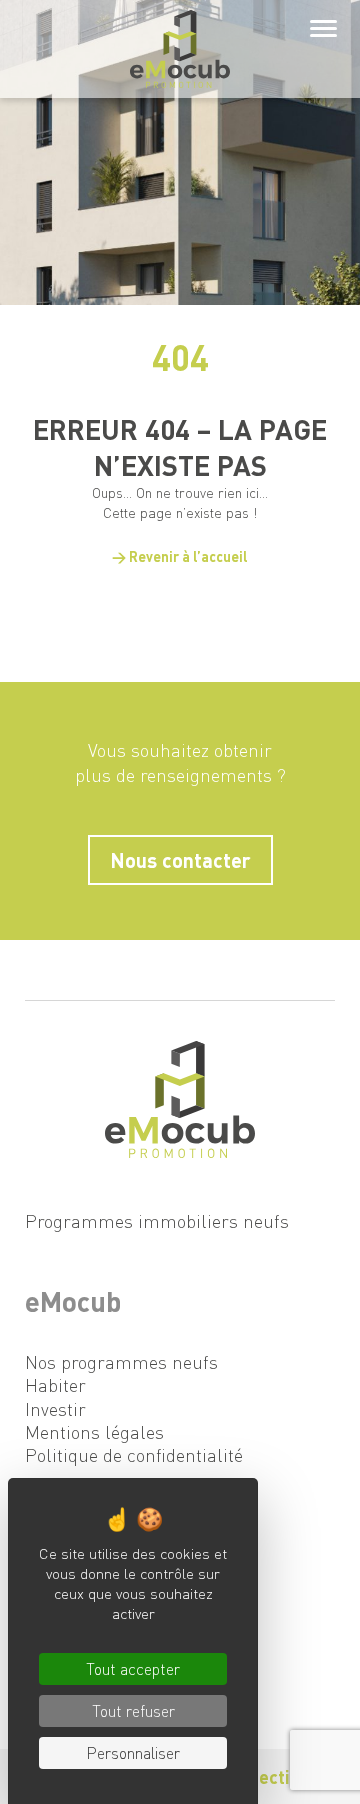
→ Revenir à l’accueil (180, 556)
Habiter (55, 1384)
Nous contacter (180, 860)
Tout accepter (133, 1668)
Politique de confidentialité (134, 1454)
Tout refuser (133, 1710)
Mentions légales (94, 1431)
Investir (55, 1408)
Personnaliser (133, 1752)
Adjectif (265, 1776)
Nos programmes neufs (121, 1361)
